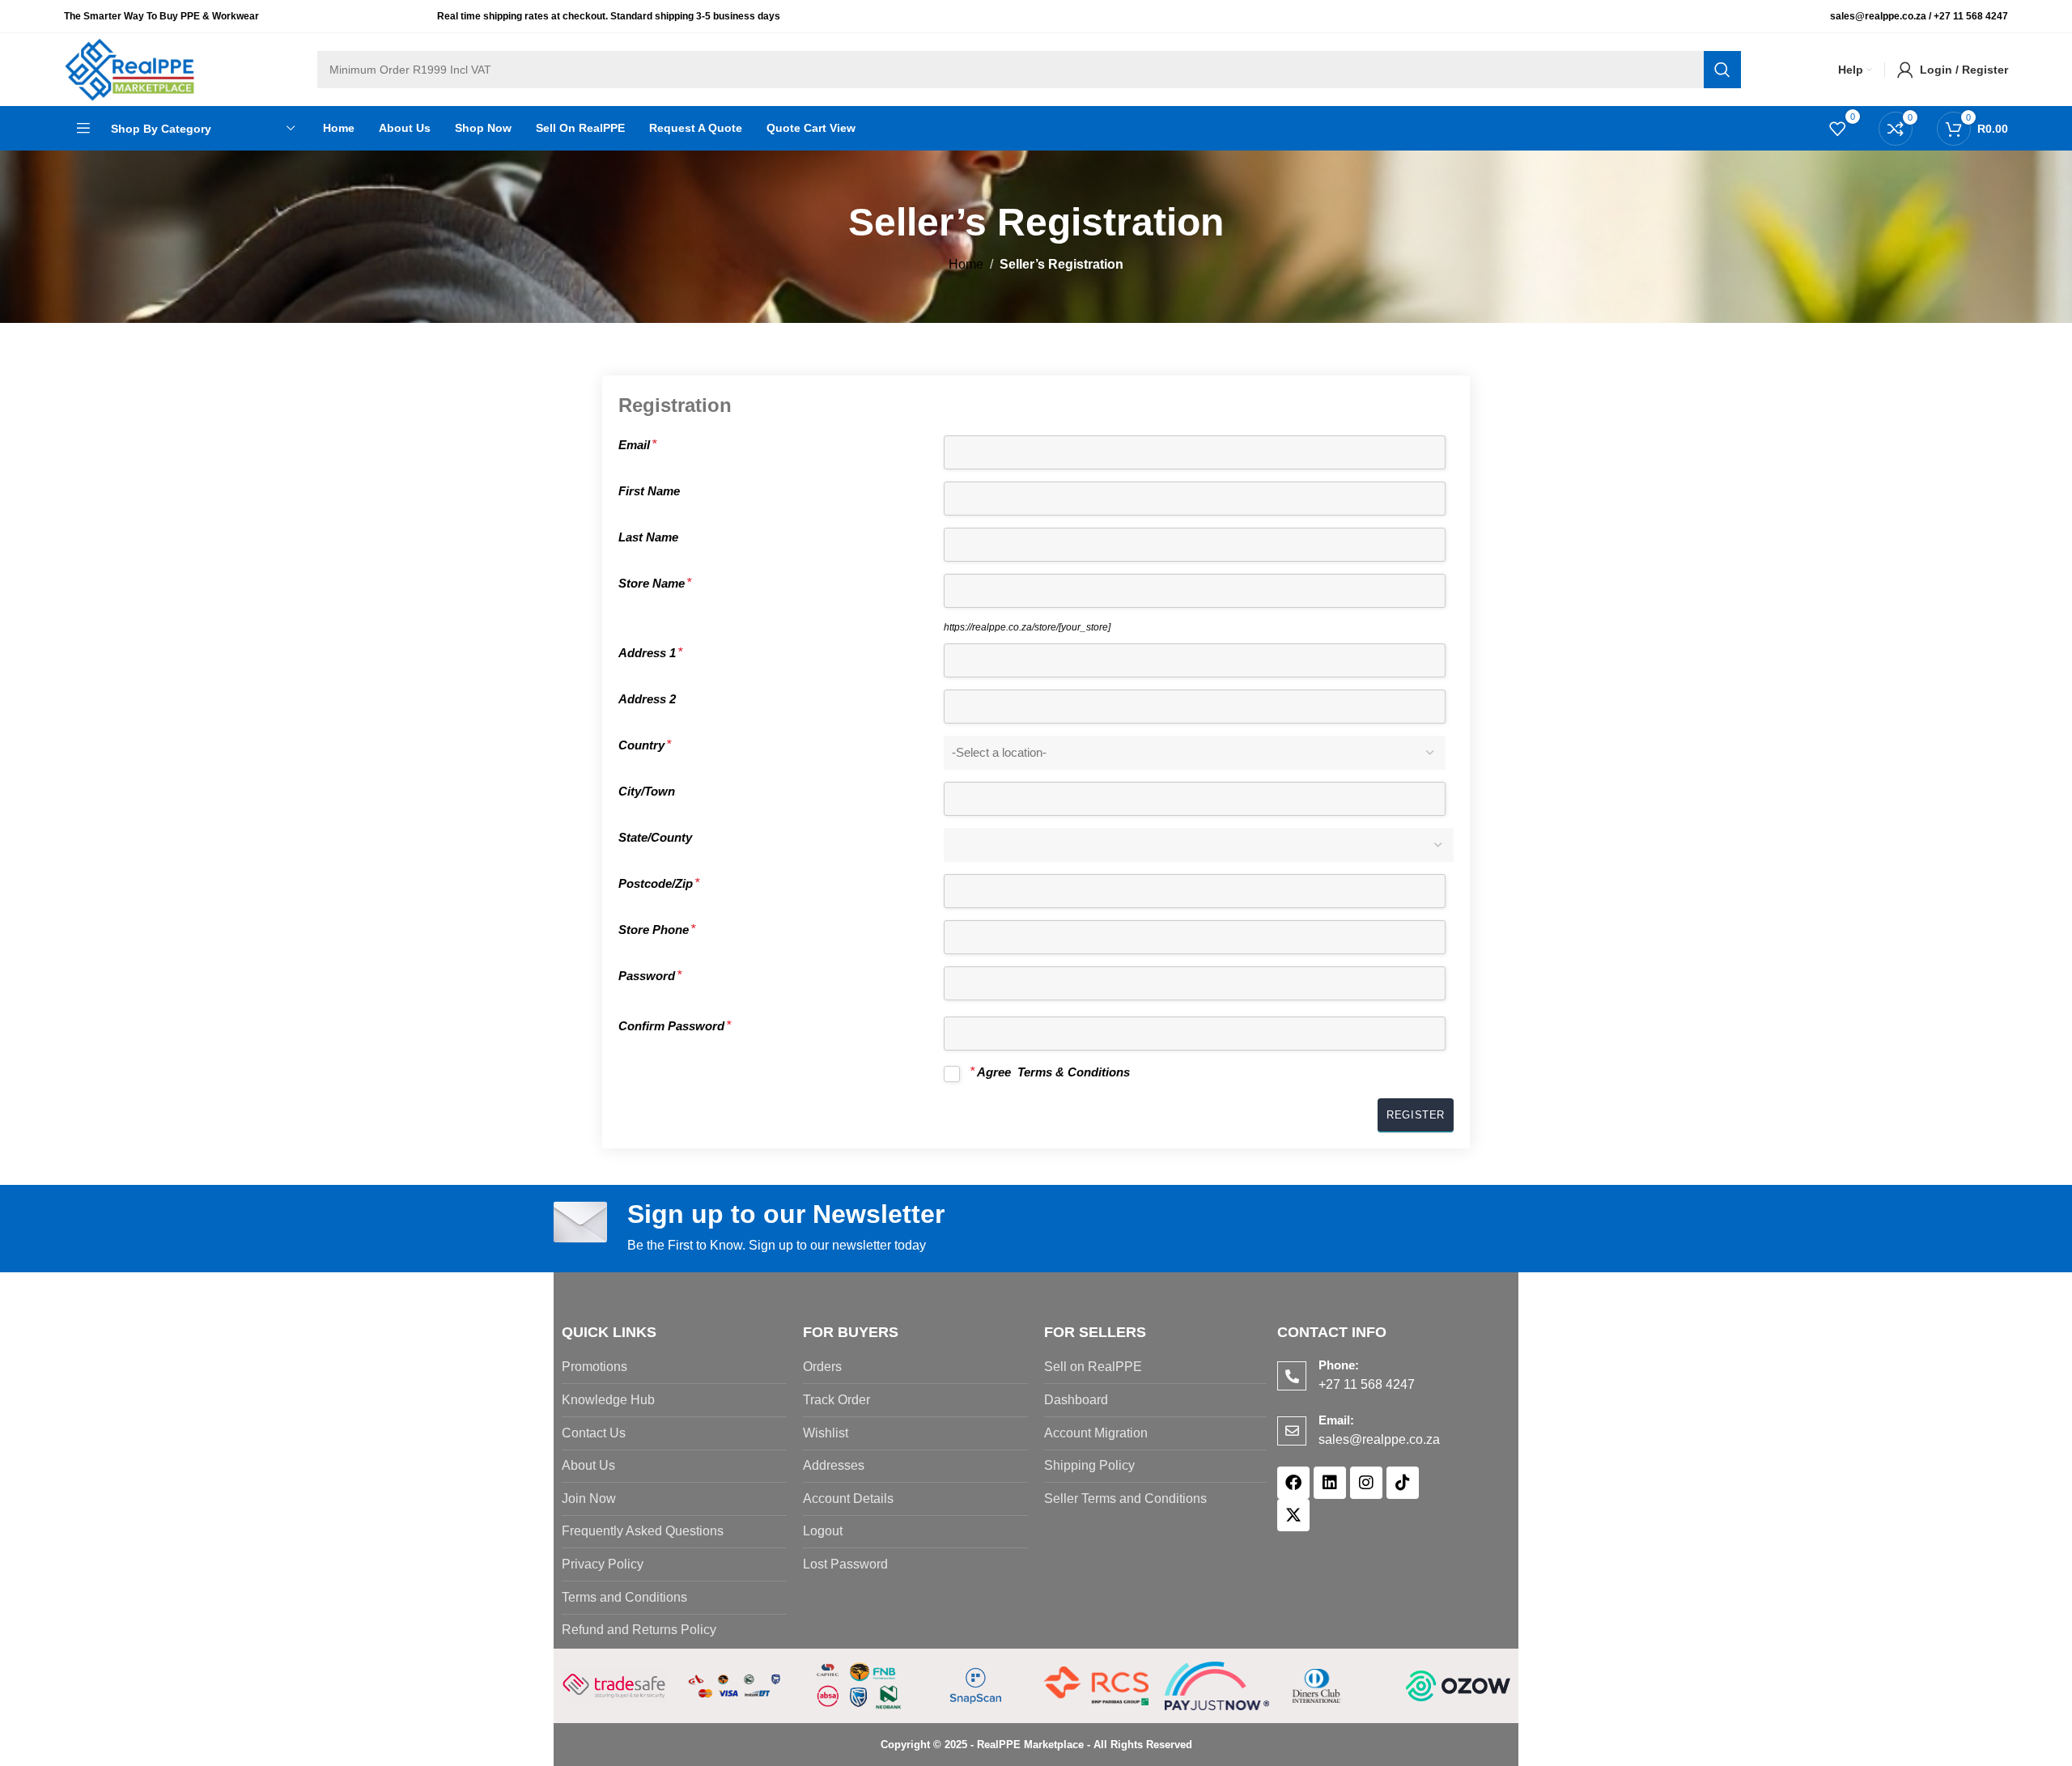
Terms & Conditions (1074, 1072)
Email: (1336, 1420)
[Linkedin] (1330, 1483)
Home (966, 264)
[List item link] (674, 1367)
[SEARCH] (1722, 70)
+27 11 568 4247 (1971, 16)
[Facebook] (1293, 1483)
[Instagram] (1366, 1483)
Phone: (1339, 1365)
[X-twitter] (1293, 1515)
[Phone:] (1292, 1376)
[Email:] (1292, 1431)
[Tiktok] (1403, 1483)
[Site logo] (130, 68)
